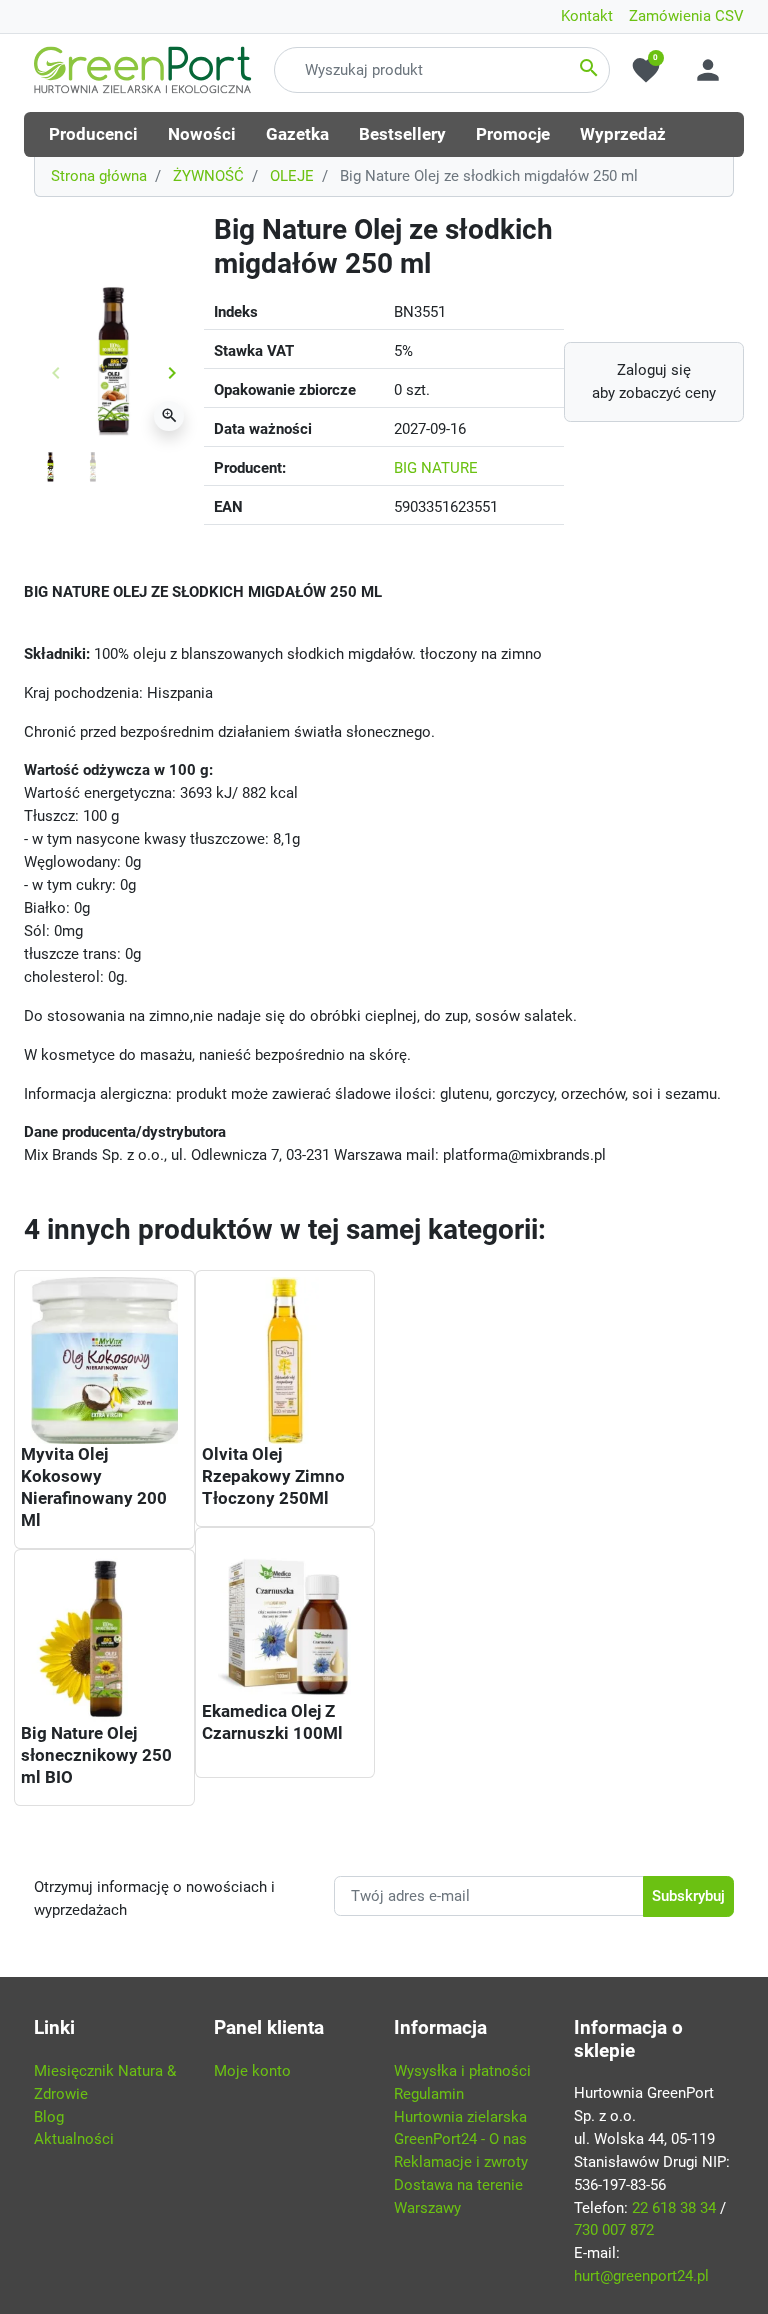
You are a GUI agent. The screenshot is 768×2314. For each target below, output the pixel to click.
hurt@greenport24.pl (641, 2276)
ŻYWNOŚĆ (208, 176)
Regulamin (429, 2094)
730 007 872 (614, 2230)
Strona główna (99, 176)
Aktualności (74, 2139)
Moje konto (252, 2071)
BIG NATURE (436, 468)
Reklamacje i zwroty (461, 2162)
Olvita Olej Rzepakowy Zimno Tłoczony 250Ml (273, 1476)
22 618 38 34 (674, 2208)
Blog (49, 2117)
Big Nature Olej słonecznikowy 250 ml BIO (96, 1755)
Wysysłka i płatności (462, 2071)
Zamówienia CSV (686, 16)
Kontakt (587, 16)
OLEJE (292, 176)
